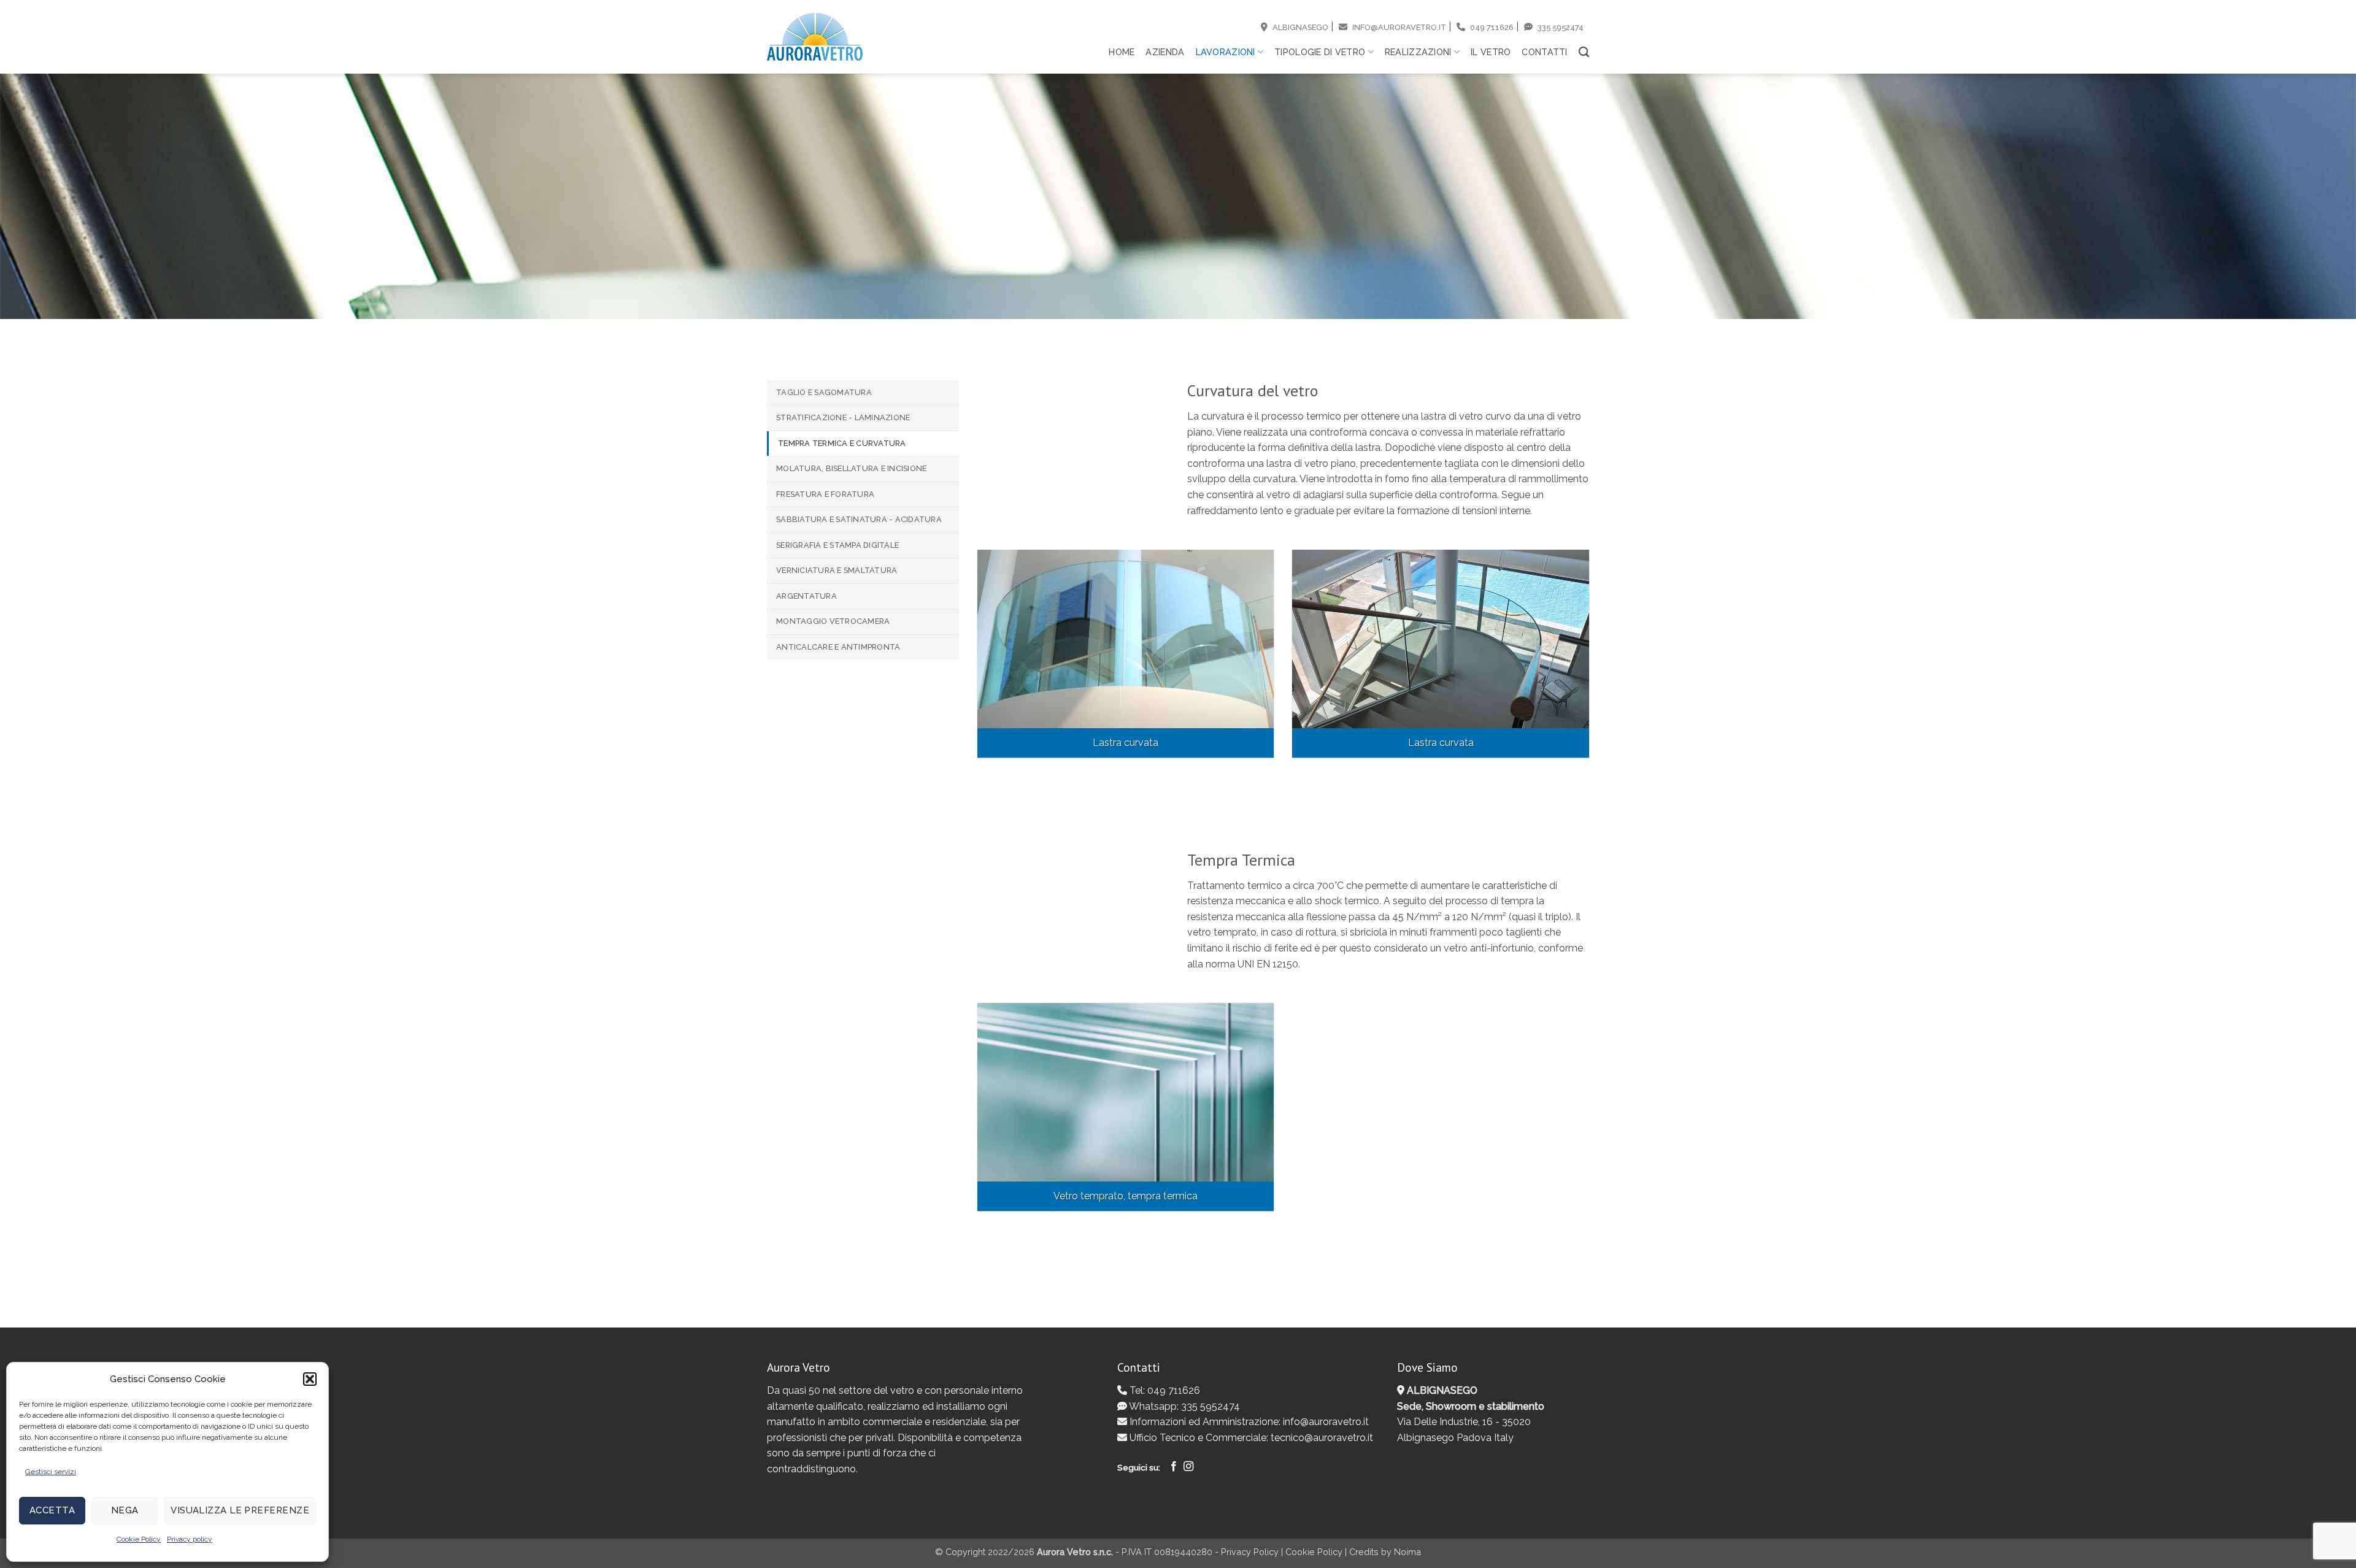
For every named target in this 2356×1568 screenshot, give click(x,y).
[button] (310, 1379)
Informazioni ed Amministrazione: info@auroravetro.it (1248, 1422)
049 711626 (1491, 27)
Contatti (1544, 52)
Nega (125, 1510)
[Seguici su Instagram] (1188, 1467)
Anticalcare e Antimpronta (838, 647)
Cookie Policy (139, 1539)
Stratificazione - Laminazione (843, 417)
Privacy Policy (1250, 1552)
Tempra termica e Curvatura (842, 443)
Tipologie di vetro (1320, 52)
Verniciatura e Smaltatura (837, 570)
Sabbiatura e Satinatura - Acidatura (859, 519)
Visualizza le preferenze (240, 1510)
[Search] (1584, 52)
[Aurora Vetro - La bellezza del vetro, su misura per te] (815, 37)
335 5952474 (1560, 27)
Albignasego (1299, 27)
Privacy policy (190, 1539)
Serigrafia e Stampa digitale (837, 545)
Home (1122, 52)
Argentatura (807, 596)
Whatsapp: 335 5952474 (1184, 1406)
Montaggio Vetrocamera (833, 621)
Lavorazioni (1226, 52)
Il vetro (1491, 52)
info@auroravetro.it (1398, 27)
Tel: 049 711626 (1164, 1390)
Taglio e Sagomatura (824, 392)
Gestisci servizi (51, 1472)
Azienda (1165, 52)
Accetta (52, 1510)
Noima (1407, 1552)
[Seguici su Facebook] (1174, 1467)
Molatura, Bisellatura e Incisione (851, 468)
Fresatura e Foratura (825, 494)
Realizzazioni (1418, 52)
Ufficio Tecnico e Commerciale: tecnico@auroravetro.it (1250, 1438)
